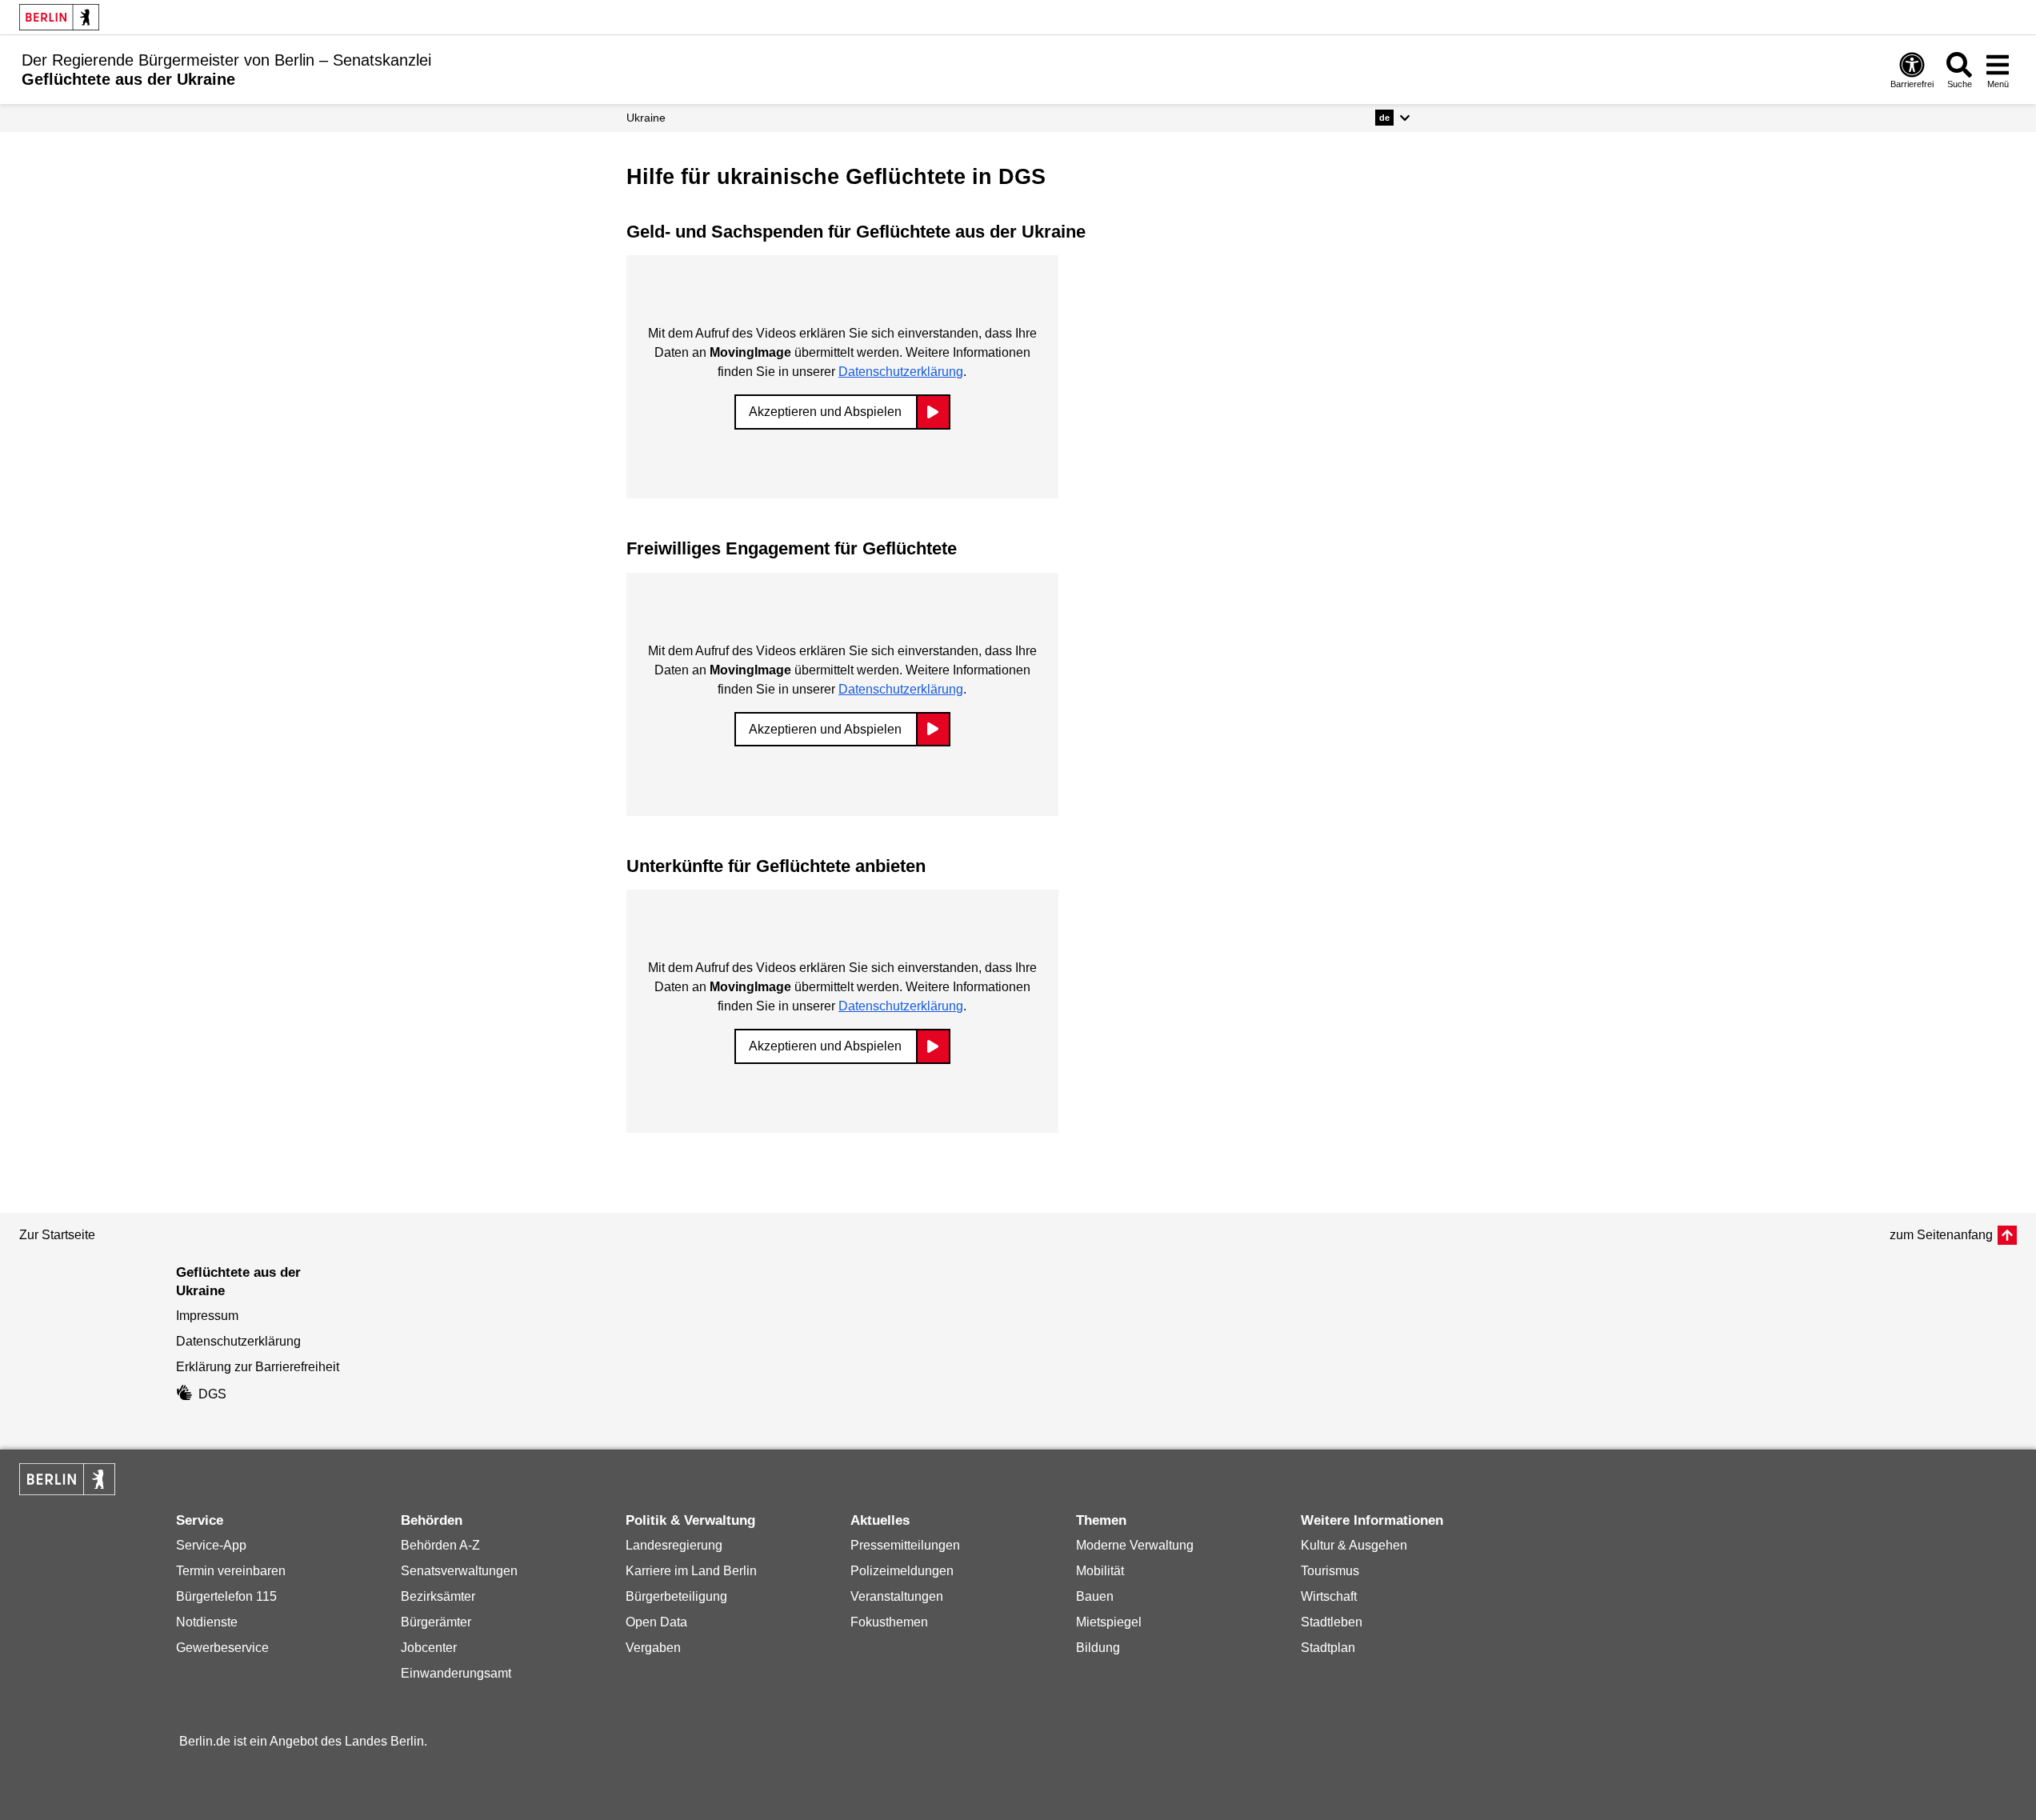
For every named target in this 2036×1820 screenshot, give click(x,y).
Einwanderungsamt (456, 1673)
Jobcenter (429, 1648)
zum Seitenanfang (1941, 1235)
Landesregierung (674, 1545)
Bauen (1095, 1596)
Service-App (211, 1545)
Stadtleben (1332, 1622)
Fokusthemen (889, 1622)
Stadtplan (1328, 1648)
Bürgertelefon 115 (226, 1596)
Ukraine (646, 118)
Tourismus (1330, 1571)
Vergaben (653, 1648)
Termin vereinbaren (231, 1571)
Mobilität (1100, 1571)
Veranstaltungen (897, 1596)
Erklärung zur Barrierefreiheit (258, 1367)
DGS (212, 1394)
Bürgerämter (436, 1622)
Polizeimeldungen (902, 1571)
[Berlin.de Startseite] (59, 17)
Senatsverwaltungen (459, 1571)
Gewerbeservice (222, 1648)
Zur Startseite (57, 1235)
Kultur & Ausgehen (1354, 1545)
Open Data (656, 1622)
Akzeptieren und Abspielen (825, 412)
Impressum (207, 1316)
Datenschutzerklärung (901, 372)
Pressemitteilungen (905, 1545)
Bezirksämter (438, 1596)
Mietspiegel (1109, 1622)
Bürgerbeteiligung (676, 1596)
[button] (1392, 118)
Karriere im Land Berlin (691, 1571)
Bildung (1098, 1648)
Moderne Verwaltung (1135, 1545)
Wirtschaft (1329, 1596)
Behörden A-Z (440, 1545)
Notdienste (207, 1622)
